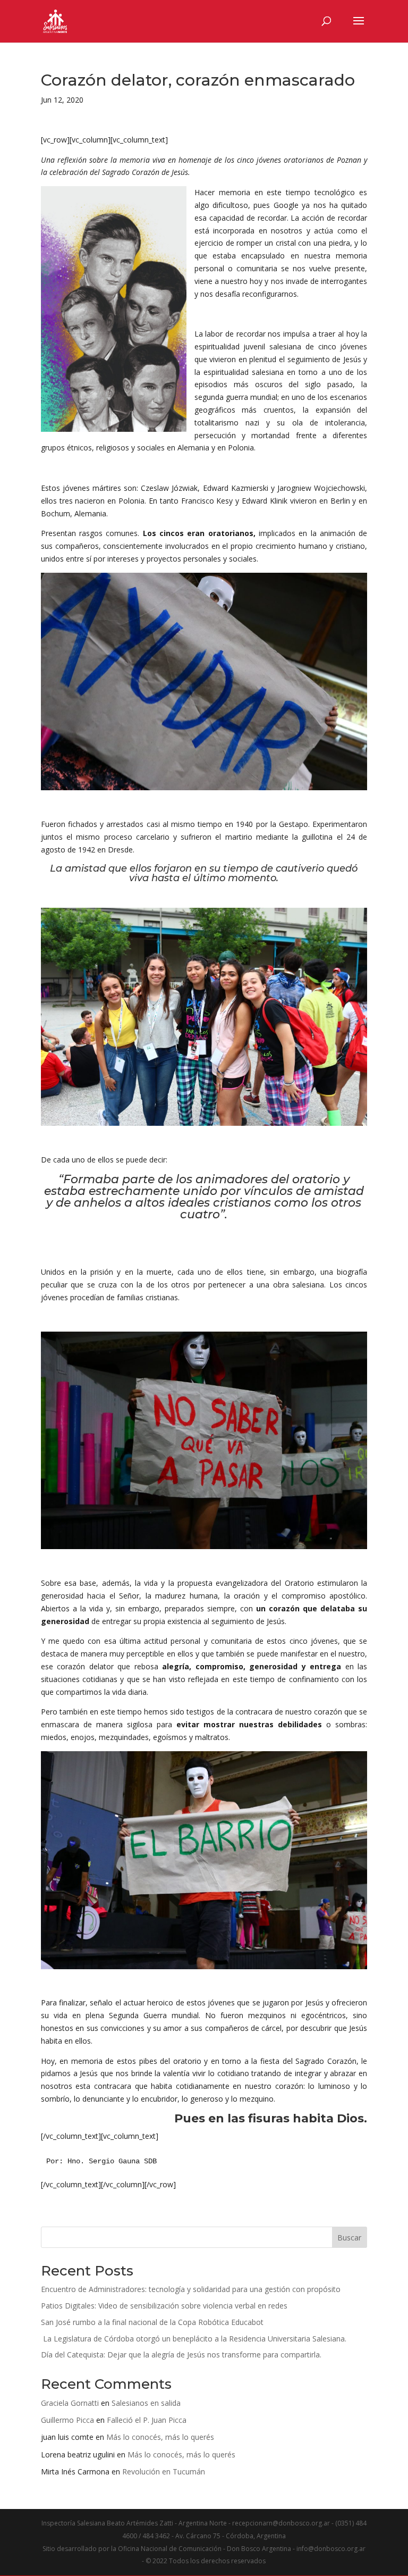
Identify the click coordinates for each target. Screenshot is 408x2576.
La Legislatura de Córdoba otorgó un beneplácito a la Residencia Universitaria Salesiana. (194, 2339)
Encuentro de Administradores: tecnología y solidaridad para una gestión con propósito (191, 2289)
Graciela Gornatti (70, 2403)
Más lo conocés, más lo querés (160, 2437)
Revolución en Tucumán (164, 2472)
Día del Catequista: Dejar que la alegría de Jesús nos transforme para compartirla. (181, 2355)
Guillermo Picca (67, 2420)
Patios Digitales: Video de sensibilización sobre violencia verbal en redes (164, 2306)
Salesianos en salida (146, 2403)
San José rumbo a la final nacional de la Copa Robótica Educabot (152, 2322)
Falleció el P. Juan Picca (147, 2420)
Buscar (349, 2238)
